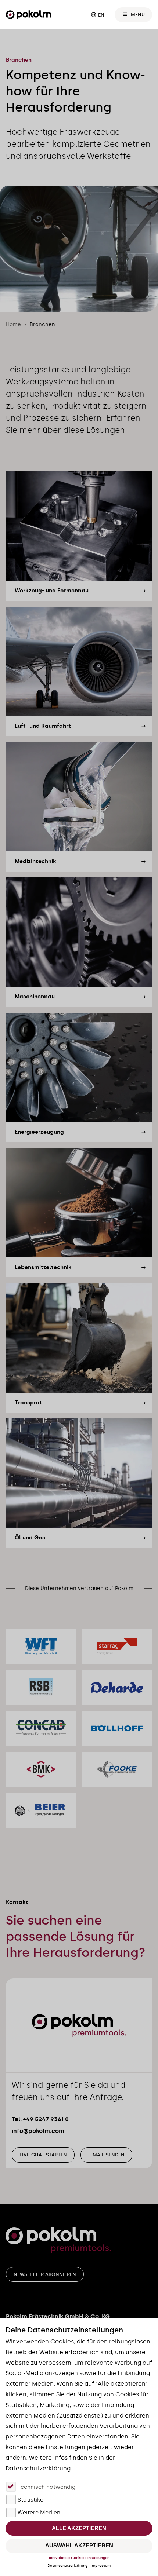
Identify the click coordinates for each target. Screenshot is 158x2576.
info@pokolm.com (38, 2131)
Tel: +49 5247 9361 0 (40, 2119)
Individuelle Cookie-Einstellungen (79, 2558)
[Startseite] (28, 15)
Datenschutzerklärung (68, 2566)
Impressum (101, 2566)
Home (13, 324)
